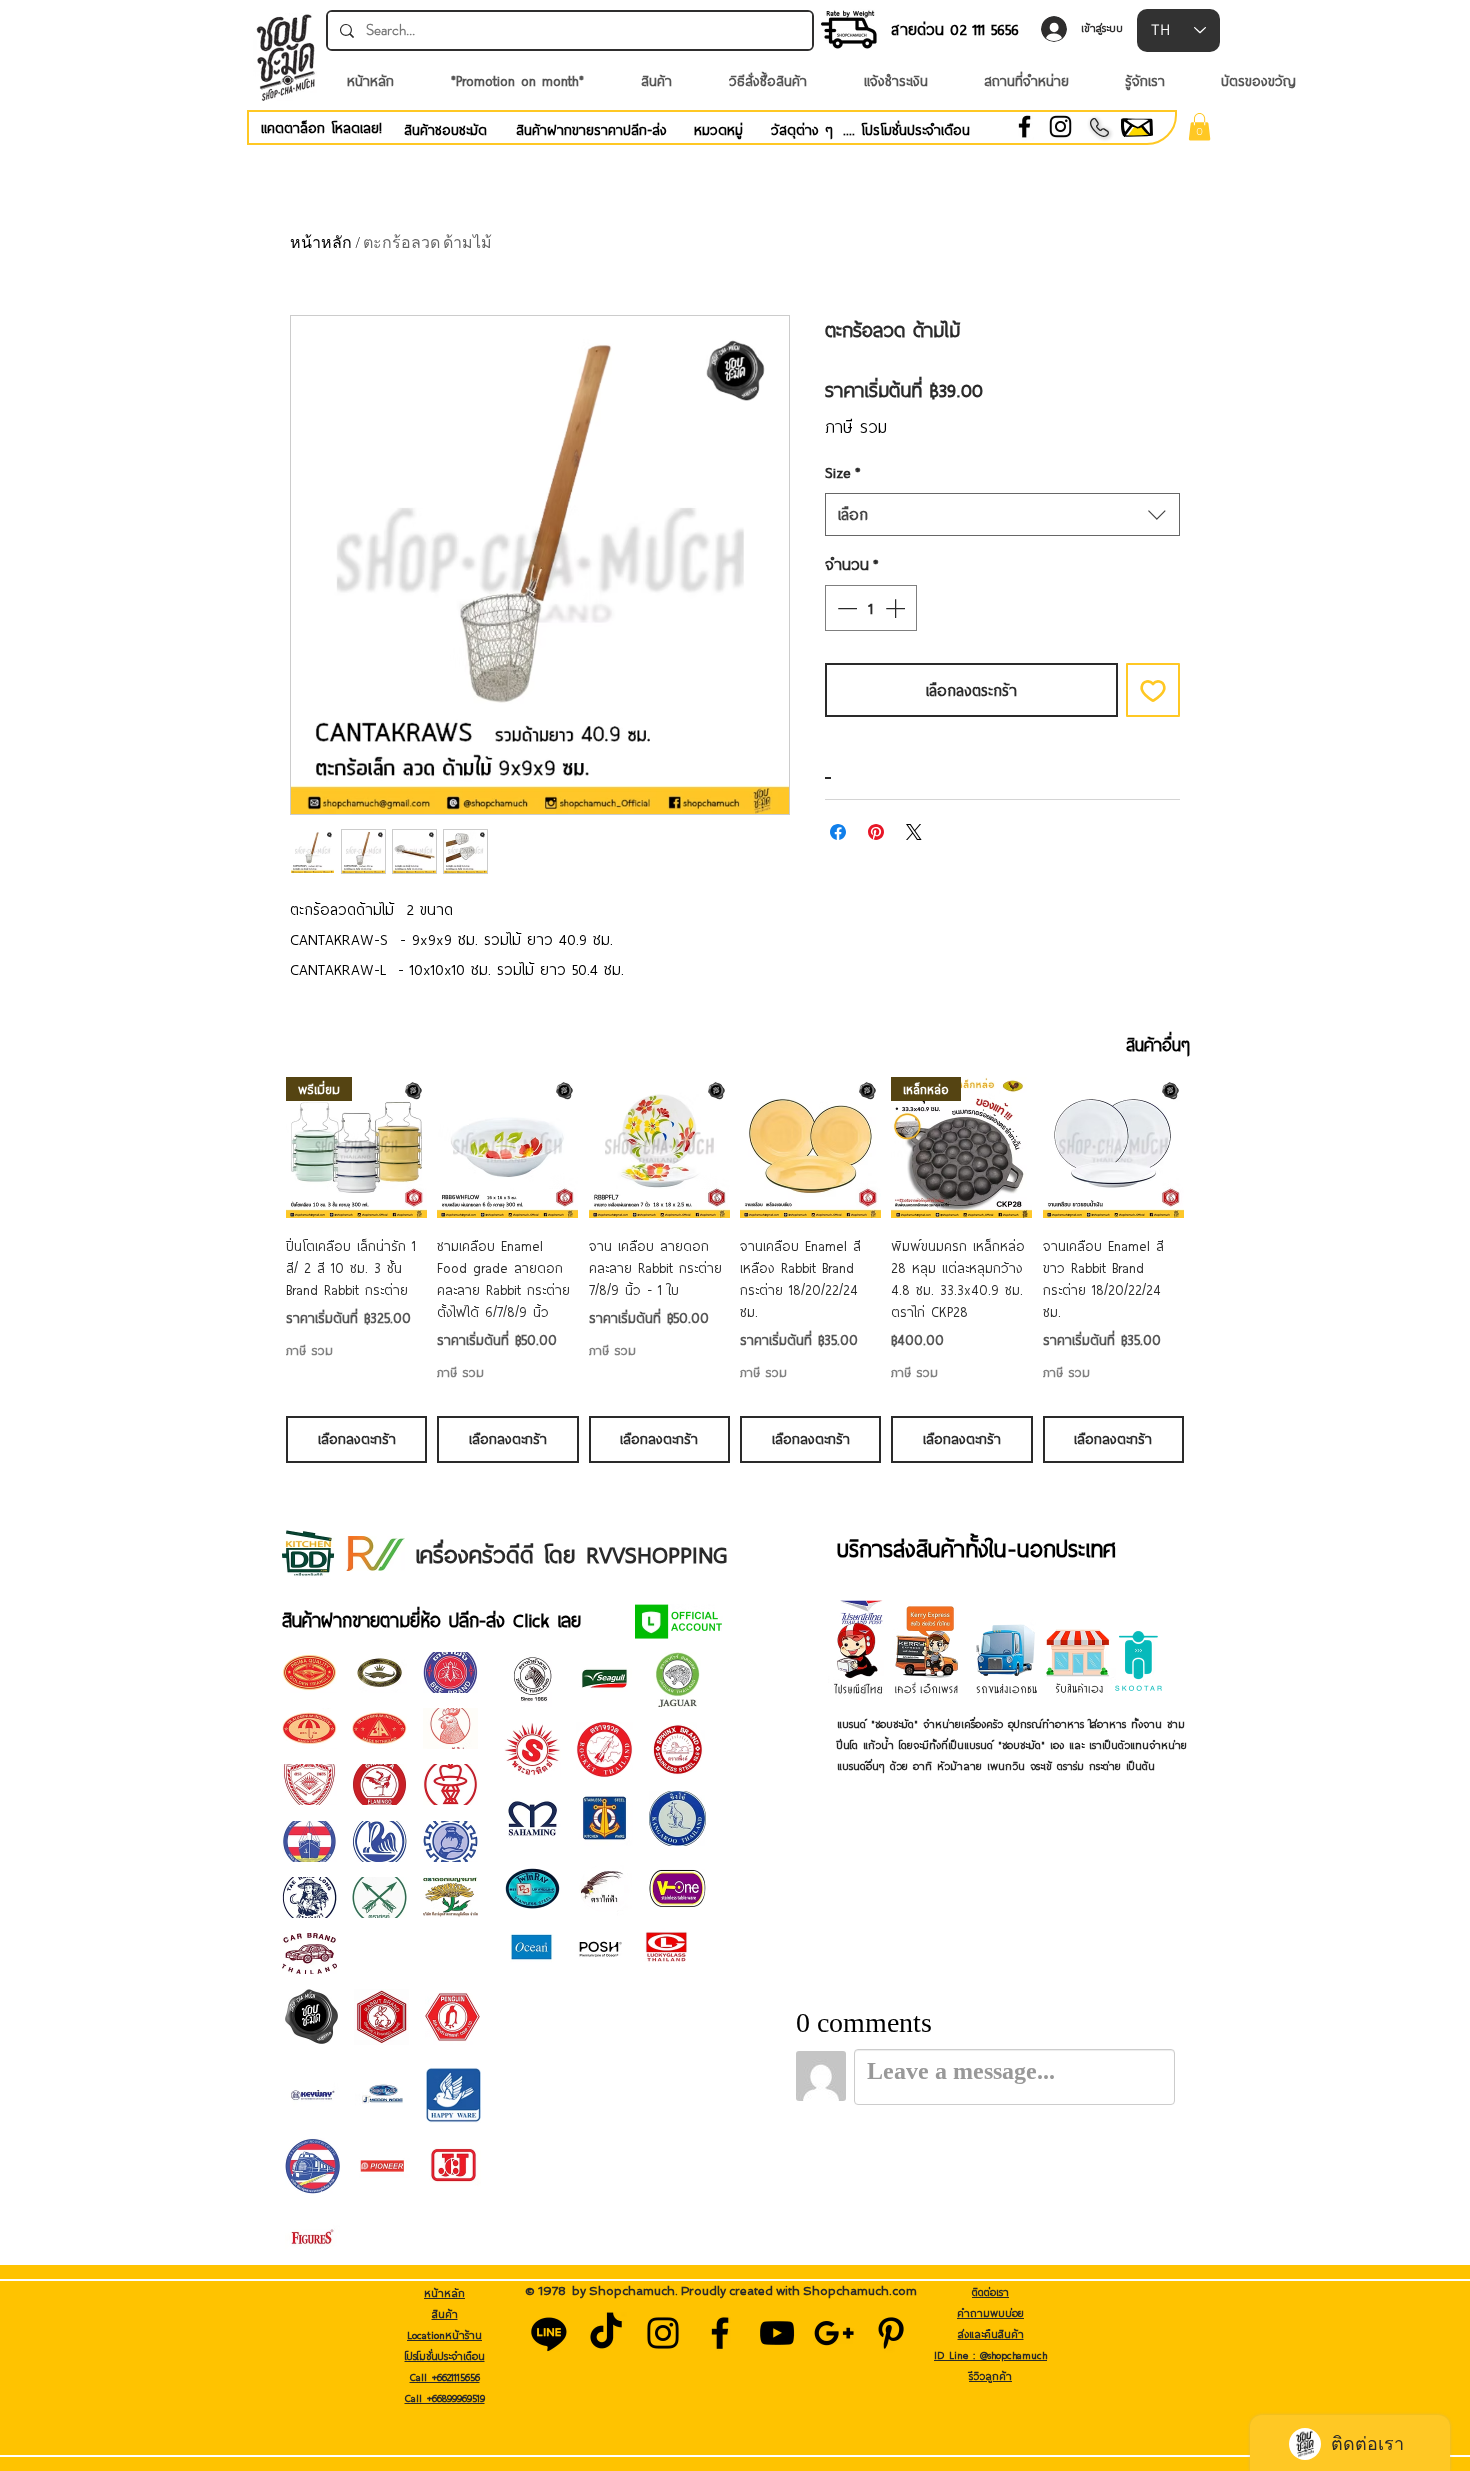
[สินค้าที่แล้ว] (257, 1147)
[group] (735, 1269)
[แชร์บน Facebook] (838, 832)
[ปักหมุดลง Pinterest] (876, 832)
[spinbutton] (871, 608)
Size (842, 472)
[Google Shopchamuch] (834, 2333)
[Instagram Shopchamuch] (663, 2333)
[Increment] (897, 608)
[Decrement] (845, 608)
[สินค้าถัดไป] (1213, 1147)
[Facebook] (1024, 126)
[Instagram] (1060, 126)
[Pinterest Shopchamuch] (891, 2333)
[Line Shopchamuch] (549, 2333)
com (904, 2291)
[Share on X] (914, 832)
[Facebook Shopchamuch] (720, 2333)
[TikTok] (606, 2333)
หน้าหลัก (321, 242)
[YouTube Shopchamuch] (777, 2333)
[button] (1199, 126)
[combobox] (1002, 514)
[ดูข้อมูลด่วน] (507, 1147)
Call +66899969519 (445, 2398)
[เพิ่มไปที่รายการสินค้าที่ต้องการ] (1153, 690)
